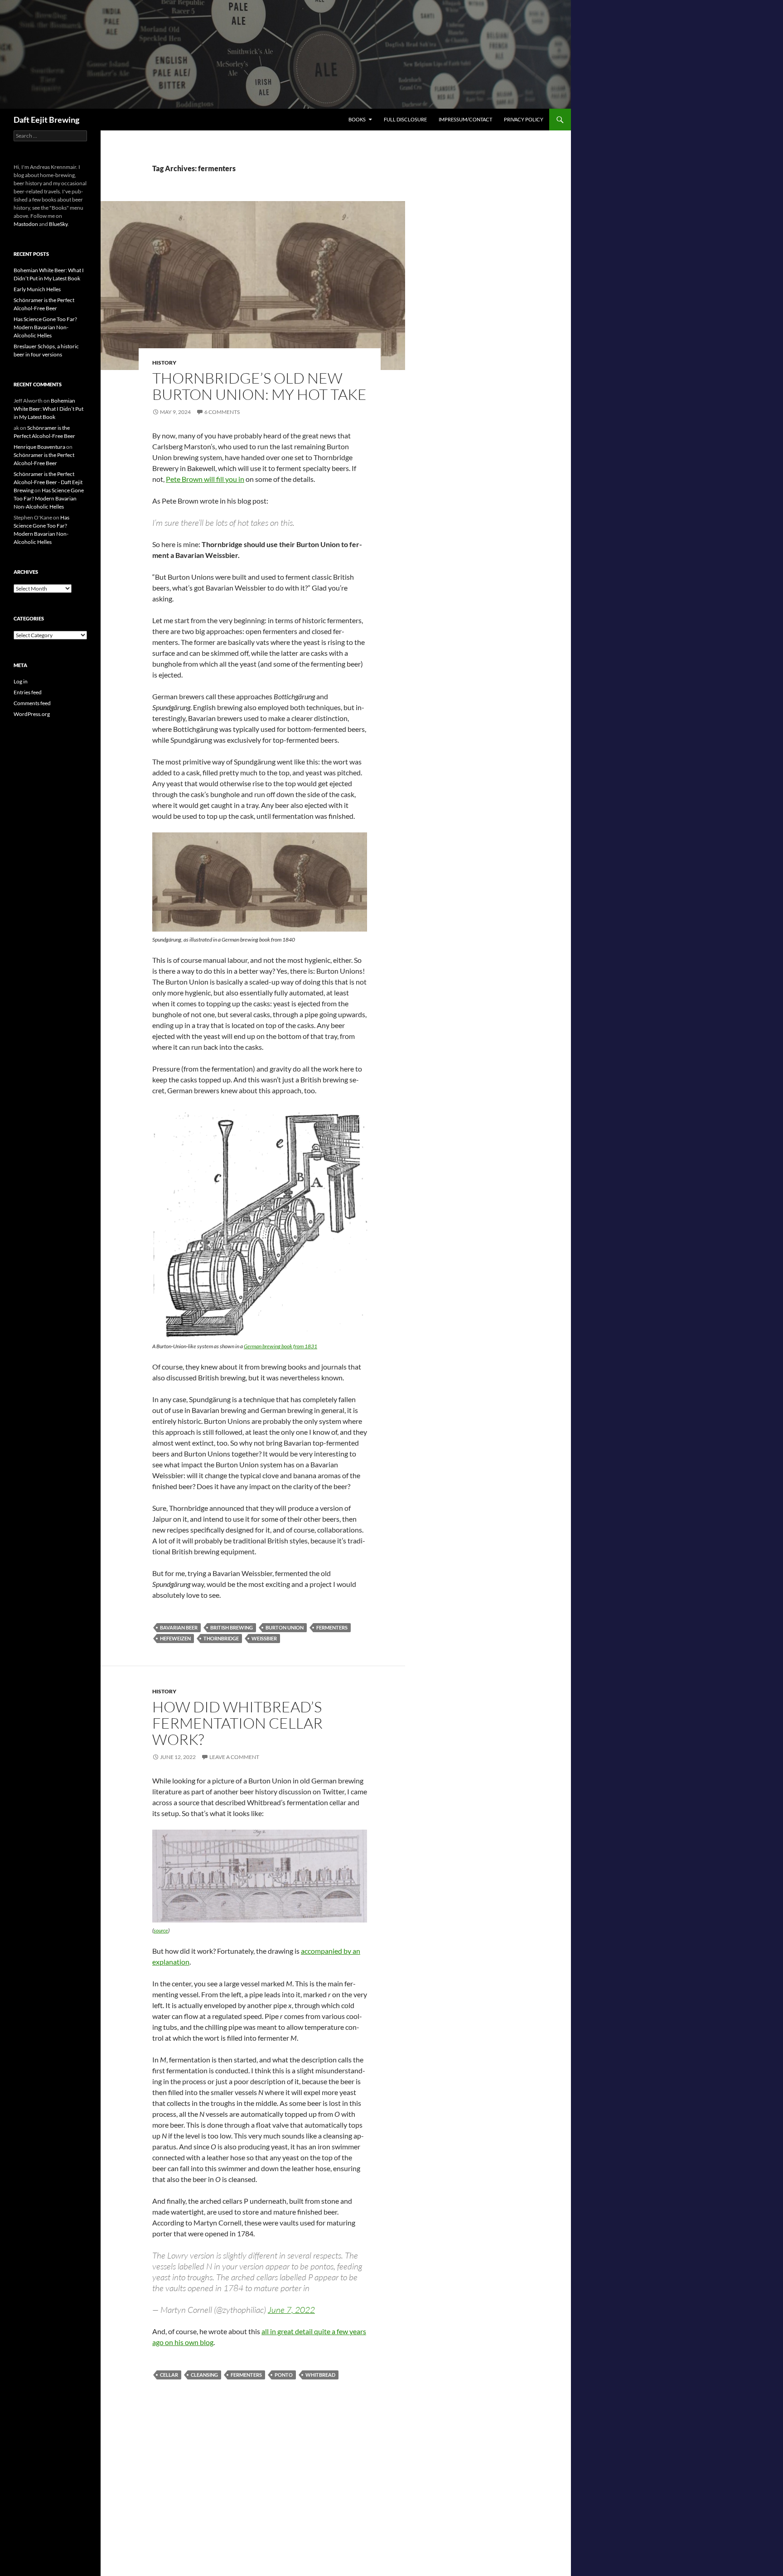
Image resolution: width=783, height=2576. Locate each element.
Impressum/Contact (465, 119)
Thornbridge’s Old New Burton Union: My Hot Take (259, 386)
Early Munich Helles (37, 289)
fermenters (332, 1627)
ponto (284, 2375)
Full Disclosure (405, 119)
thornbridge (221, 1638)
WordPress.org (32, 714)
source (161, 1930)
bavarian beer (179, 1627)
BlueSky (58, 224)
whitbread (320, 2375)
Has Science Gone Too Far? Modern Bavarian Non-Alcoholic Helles (45, 327)
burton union (285, 1627)
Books (357, 119)
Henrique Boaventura (39, 447)
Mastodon (26, 224)
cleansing (204, 2375)
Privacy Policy (524, 119)
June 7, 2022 (291, 2310)
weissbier (264, 1638)
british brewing (232, 1627)
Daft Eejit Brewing (46, 120)
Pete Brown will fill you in (205, 479)
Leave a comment (234, 1757)
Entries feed (28, 692)
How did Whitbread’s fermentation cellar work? (237, 1723)
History (164, 363)
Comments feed (32, 703)
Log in (21, 681)
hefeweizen (175, 1638)
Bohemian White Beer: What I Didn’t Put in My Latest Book (48, 409)
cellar (169, 2375)
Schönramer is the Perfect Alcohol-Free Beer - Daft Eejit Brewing (48, 482)
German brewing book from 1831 (280, 1346)
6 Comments (222, 412)
